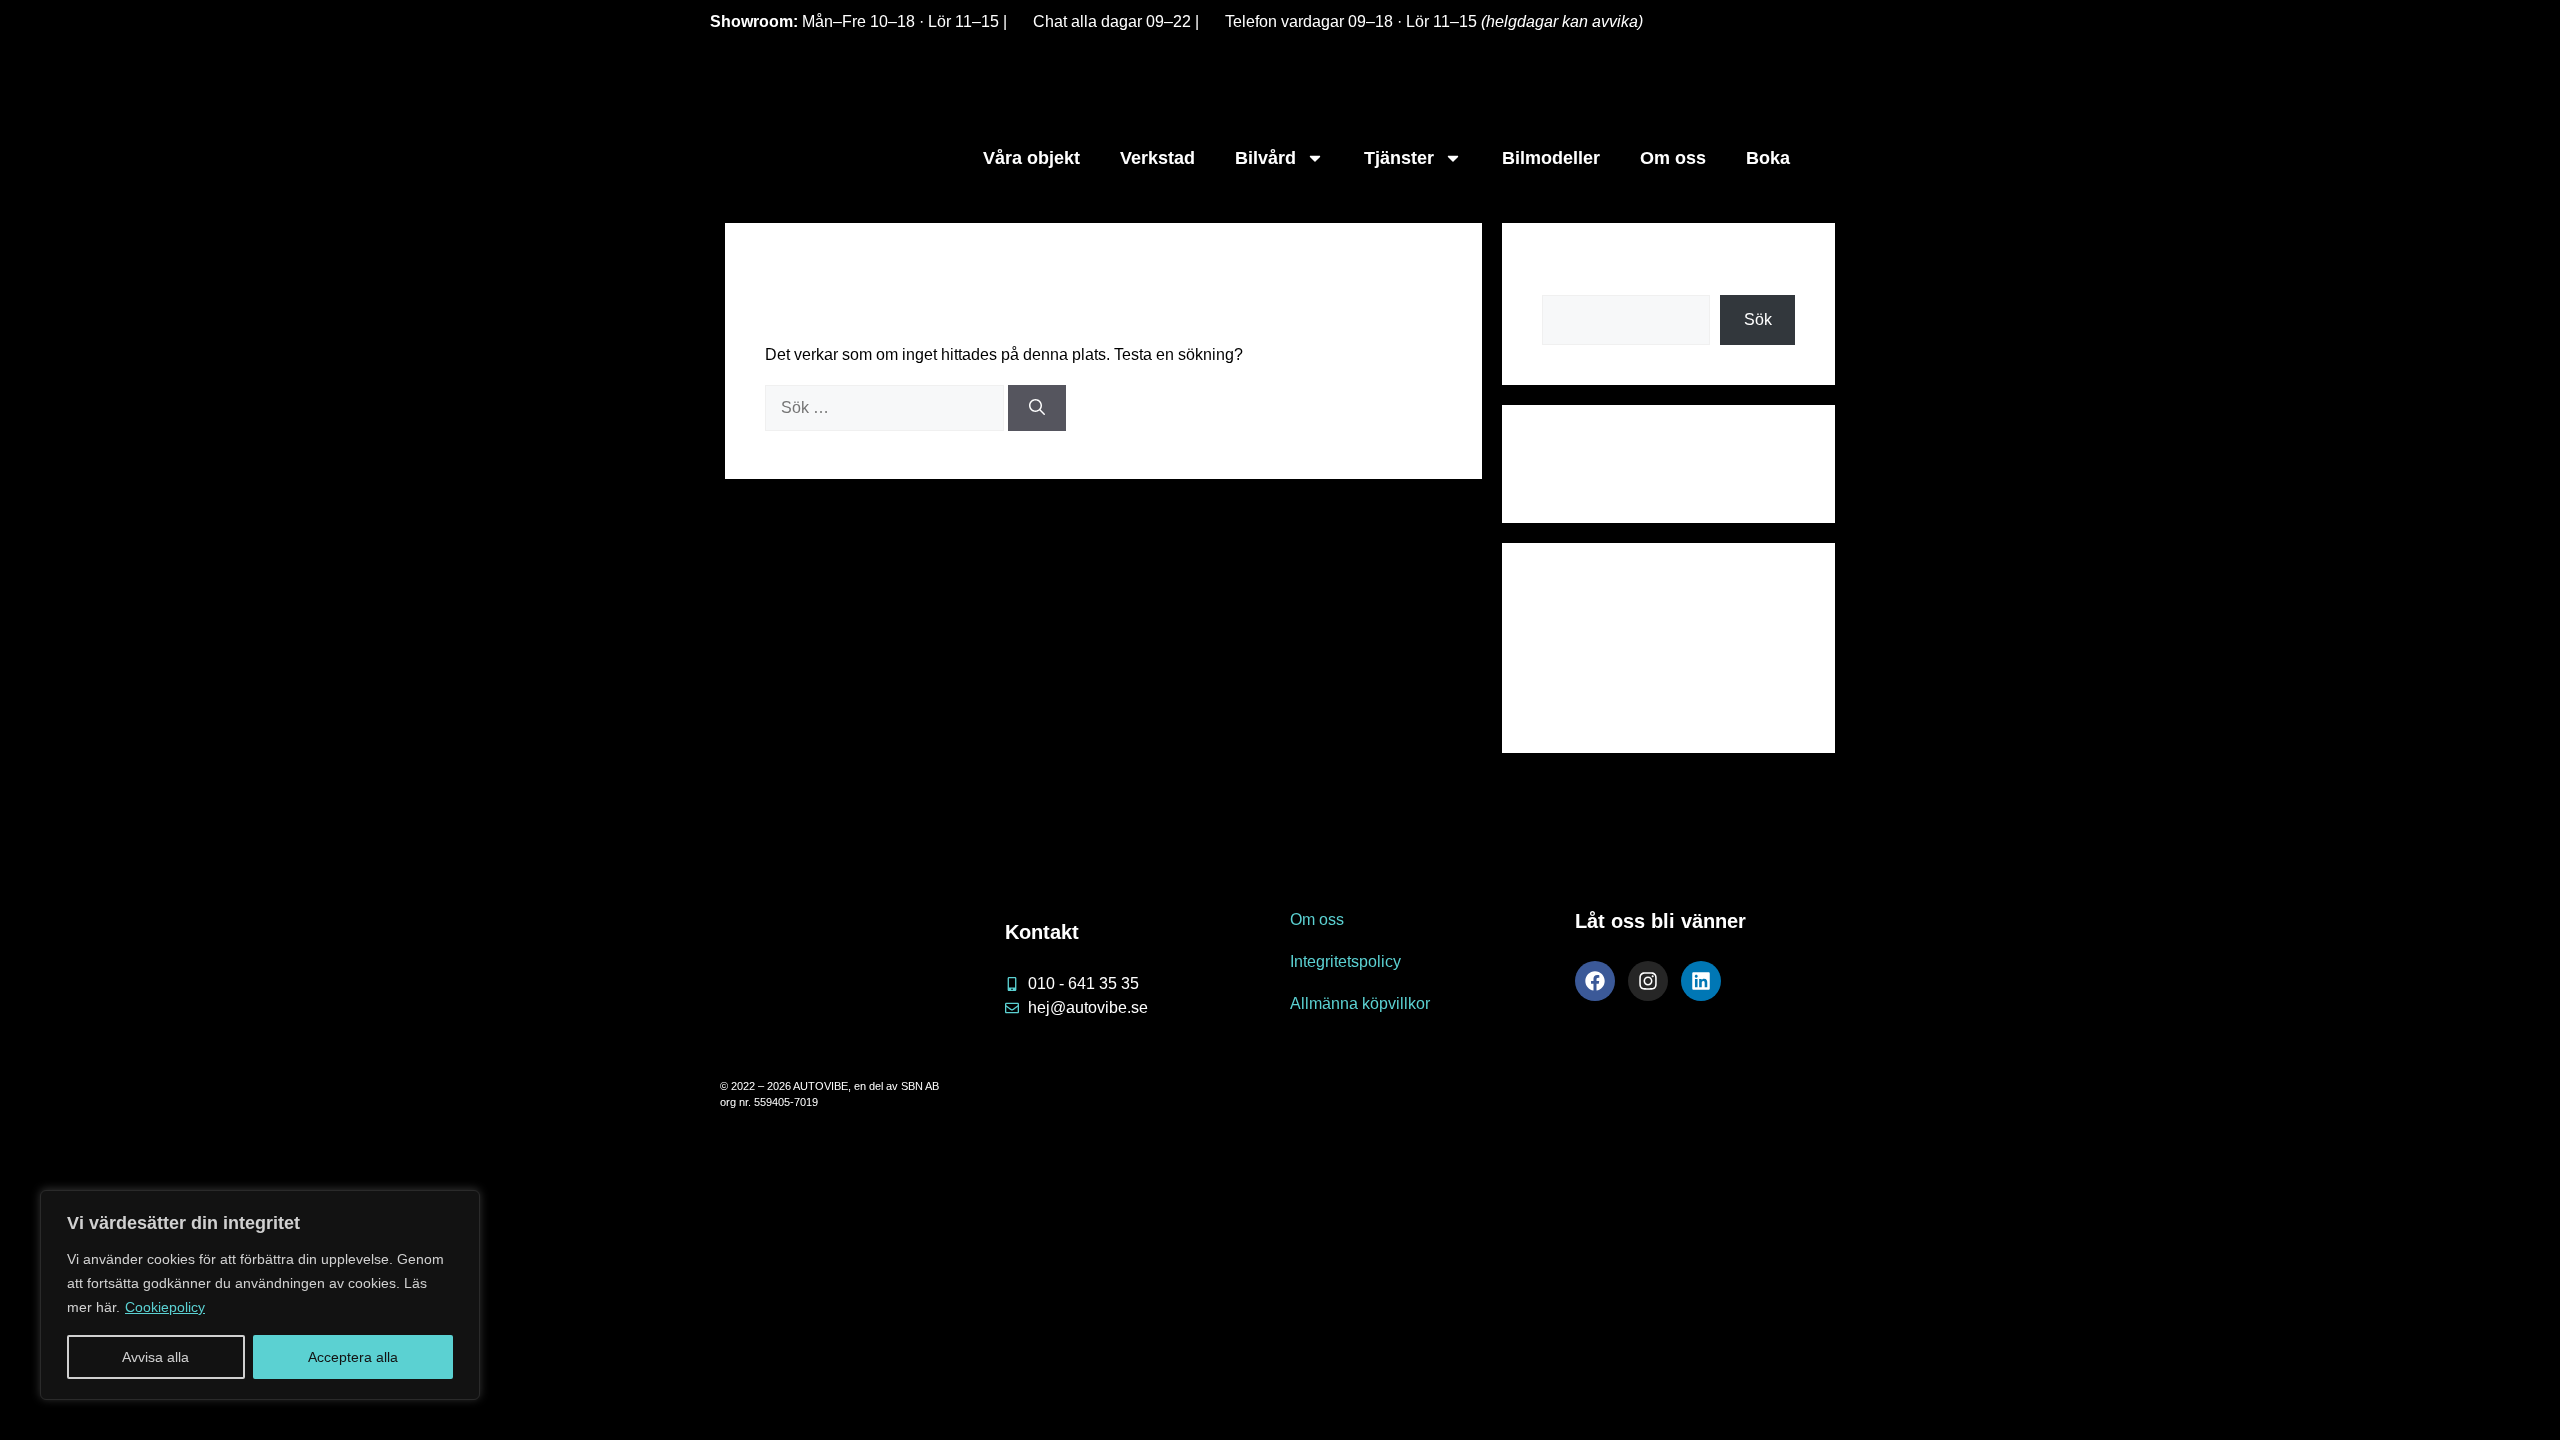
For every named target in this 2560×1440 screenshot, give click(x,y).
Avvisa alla (155, 1357)
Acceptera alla (353, 1357)
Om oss (1673, 158)
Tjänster (1399, 158)
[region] (260, 1295)
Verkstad (1157, 158)
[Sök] (1037, 408)
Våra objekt (1031, 158)
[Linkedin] (1701, 981)
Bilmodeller (1551, 158)
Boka (1768, 158)
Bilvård (1265, 158)
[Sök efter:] (884, 408)
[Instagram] (1648, 981)
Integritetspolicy (1345, 961)
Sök (1556, 274)
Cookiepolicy (165, 1307)
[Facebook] (1595, 981)
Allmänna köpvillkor (1360, 1003)
